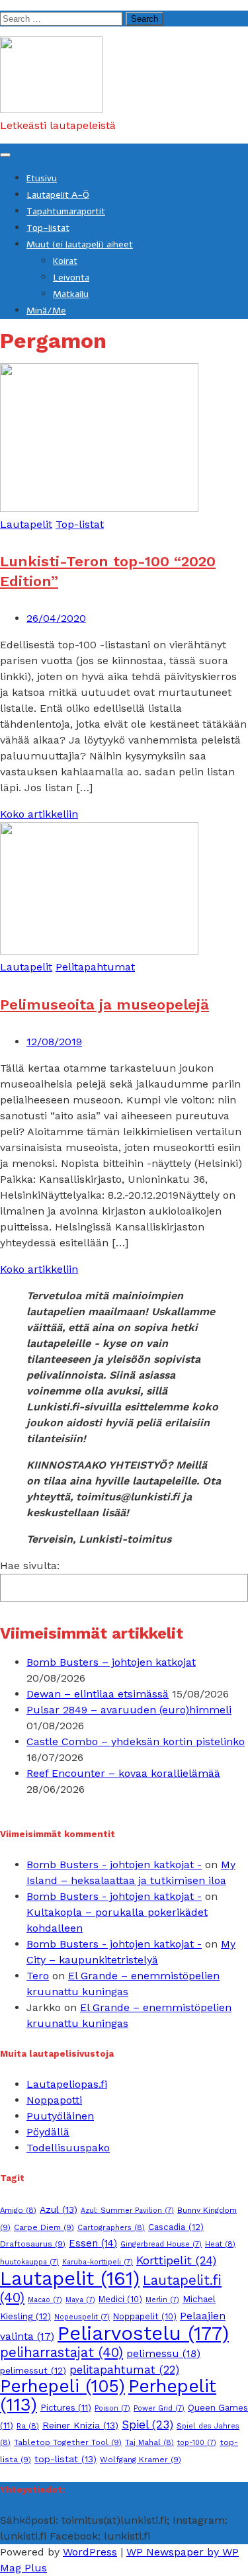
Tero (38, 1976)
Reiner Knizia (80, 2425)
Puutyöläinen (60, 2116)
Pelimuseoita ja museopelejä (104, 1005)
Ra (28, 2426)
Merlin (162, 2300)
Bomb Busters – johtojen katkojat (111, 1662)
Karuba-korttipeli (98, 2262)
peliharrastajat (62, 2352)
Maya (80, 2300)
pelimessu (163, 2353)
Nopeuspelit (82, 2317)
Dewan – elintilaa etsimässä (98, 1694)
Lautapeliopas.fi (67, 2084)
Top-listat (48, 228)
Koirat (65, 261)
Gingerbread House (161, 2244)
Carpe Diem (44, 2227)
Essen (93, 2243)
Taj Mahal (149, 2442)
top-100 (197, 2443)
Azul (59, 2210)
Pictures (66, 2408)
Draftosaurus (33, 2244)
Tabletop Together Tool (68, 2442)
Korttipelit (176, 2260)
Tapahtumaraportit (66, 211)
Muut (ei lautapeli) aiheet (80, 244)
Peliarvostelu (143, 2333)
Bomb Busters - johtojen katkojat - (114, 1865)
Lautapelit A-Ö (58, 195)
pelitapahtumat (124, 2370)
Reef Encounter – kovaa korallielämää (123, 1773)
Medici (120, 2299)
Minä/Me (46, 311)
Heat (220, 2244)
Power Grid (159, 2408)
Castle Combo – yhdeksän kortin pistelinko (136, 1741)
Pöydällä (48, 2132)
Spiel (147, 2425)
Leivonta (71, 278)
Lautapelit (26, 524)
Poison (112, 2408)
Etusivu (42, 178)
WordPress (90, 2552)
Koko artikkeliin (39, 814)
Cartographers (111, 2227)
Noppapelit (145, 2316)
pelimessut (33, 2370)
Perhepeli (62, 2386)
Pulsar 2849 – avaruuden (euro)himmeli (129, 1710)
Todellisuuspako (68, 2148)
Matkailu (71, 294)
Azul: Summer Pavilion (127, 2211)
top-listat (65, 2459)
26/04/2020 (56, 618)
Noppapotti (54, 2100)
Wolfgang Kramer (141, 2460)
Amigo (18, 2210)
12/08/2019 (54, 1042)
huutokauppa (29, 2262)
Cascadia (176, 2227)
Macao (45, 2300)
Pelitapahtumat (95, 967)
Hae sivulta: (30, 1566)
